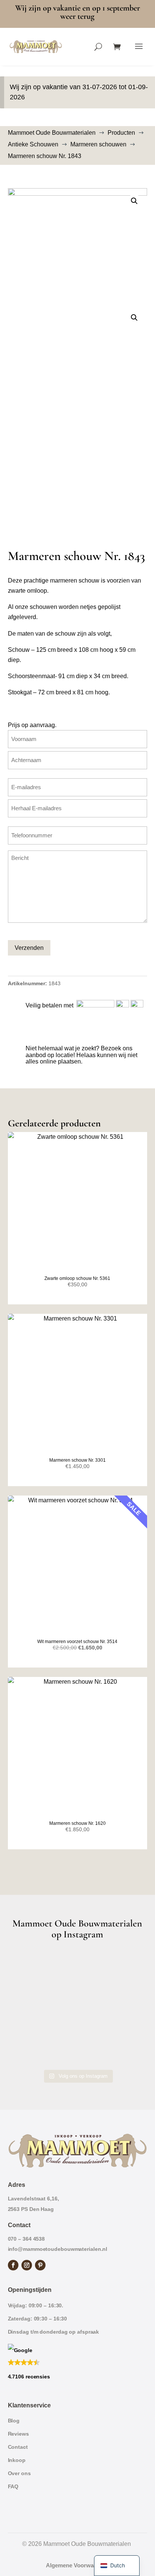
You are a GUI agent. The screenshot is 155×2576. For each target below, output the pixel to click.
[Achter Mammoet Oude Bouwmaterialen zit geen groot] (125, 2023)
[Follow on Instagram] (27, 2265)
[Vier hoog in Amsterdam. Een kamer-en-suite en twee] (78, 1966)
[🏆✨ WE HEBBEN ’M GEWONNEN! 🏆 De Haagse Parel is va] (125, 1966)
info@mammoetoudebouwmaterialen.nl (58, 2249)
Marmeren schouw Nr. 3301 (77, 1460)
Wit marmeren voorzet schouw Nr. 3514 (77, 1642)
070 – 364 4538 (27, 2239)
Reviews (18, 2434)
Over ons (19, 2473)
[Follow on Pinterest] (40, 2265)
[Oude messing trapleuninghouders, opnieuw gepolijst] (78, 2051)
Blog (14, 2421)
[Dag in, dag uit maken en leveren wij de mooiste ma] (30, 1966)
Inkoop (17, 2460)
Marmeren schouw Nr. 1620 (77, 1823)
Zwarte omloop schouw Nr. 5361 (77, 1278)
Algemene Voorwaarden (77, 2565)
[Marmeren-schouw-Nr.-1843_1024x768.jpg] (78, 240)
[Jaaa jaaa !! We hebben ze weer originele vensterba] (125, 1994)
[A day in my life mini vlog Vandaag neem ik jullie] (78, 1994)
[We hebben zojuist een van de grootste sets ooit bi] (30, 2023)
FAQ (13, 2486)
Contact (18, 2447)
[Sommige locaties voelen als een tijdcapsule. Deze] (30, 1994)
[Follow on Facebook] (13, 2265)
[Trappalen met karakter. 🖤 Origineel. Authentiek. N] (125, 2051)
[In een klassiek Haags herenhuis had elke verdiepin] (30, 2051)
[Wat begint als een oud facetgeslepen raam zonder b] (78, 2023)
